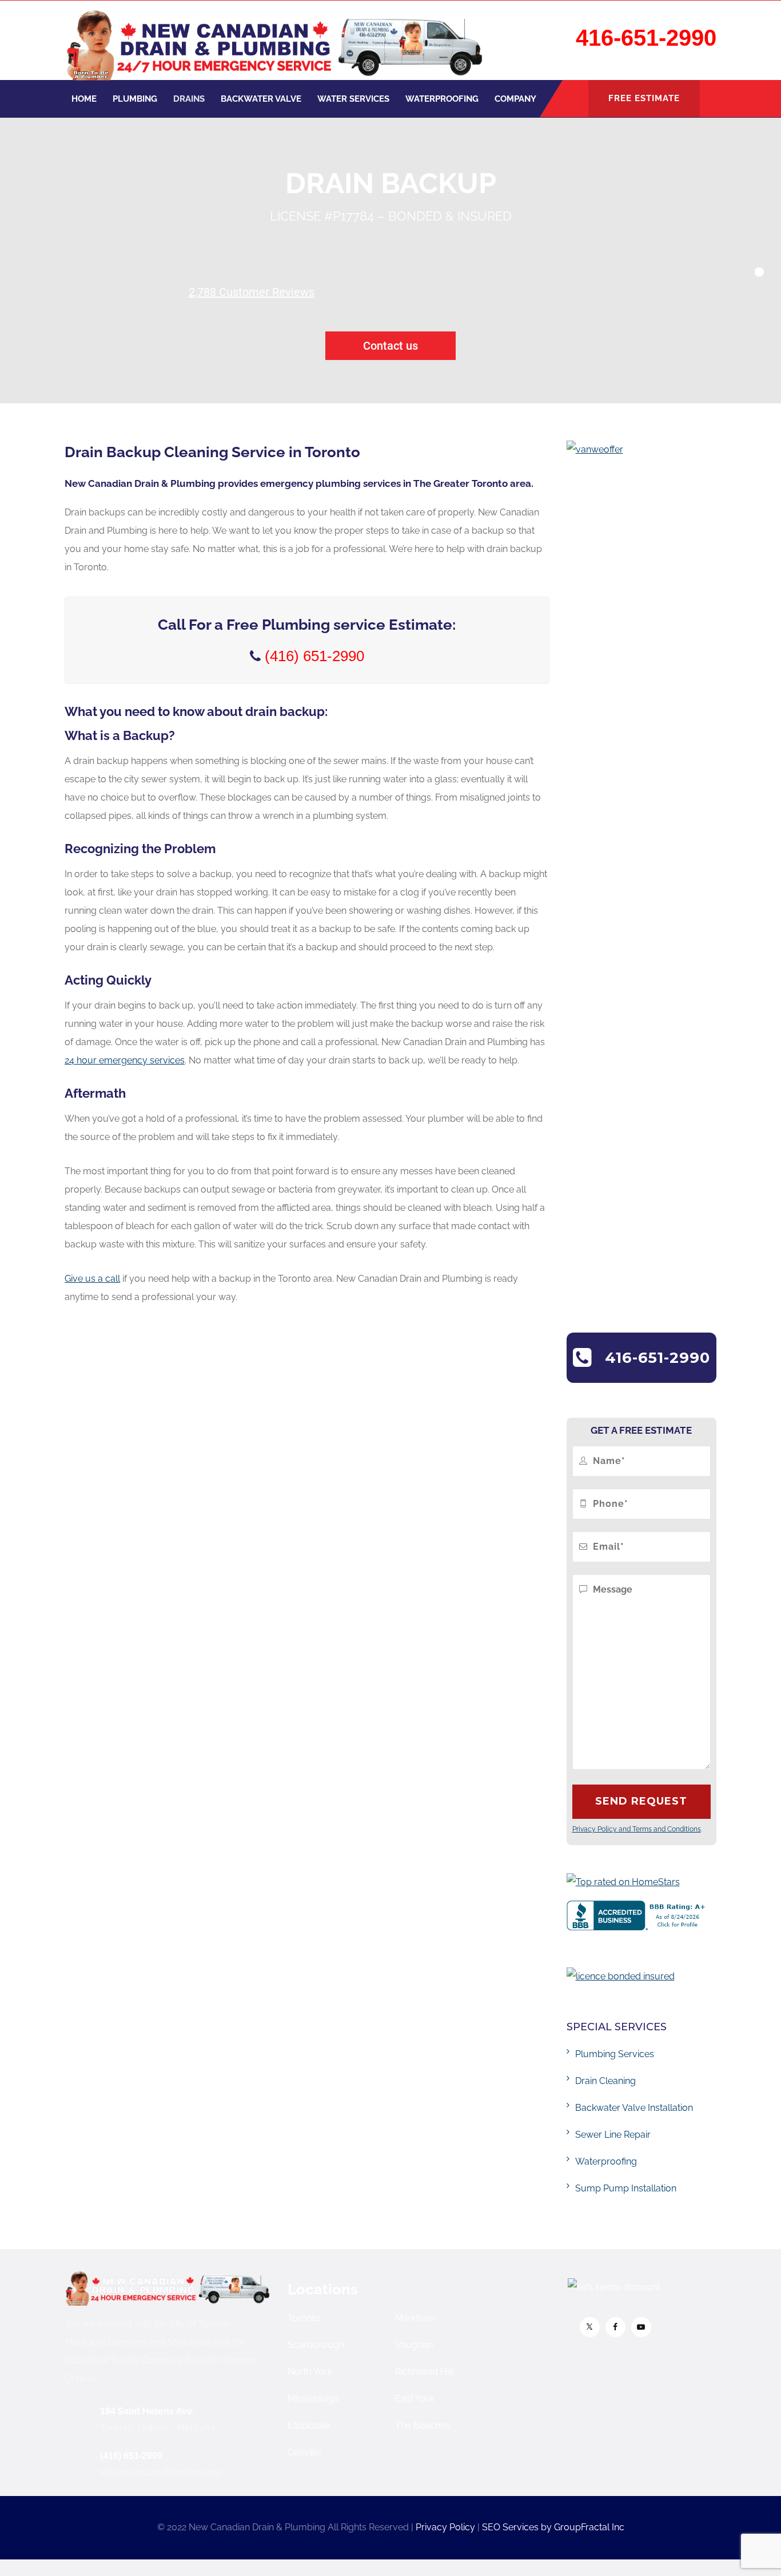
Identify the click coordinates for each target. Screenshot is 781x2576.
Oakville (304, 2452)
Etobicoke (309, 2425)
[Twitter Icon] (590, 2327)
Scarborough (316, 2345)
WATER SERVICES (353, 99)
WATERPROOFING (442, 99)
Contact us (390, 346)
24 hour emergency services (125, 1060)
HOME (84, 99)
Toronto (304, 2318)
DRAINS (189, 99)
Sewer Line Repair (613, 2135)
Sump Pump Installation (626, 2188)
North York (310, 2372)
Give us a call (92, 1279)
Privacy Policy (445, 2527)
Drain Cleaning (605, 2081)
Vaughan (414, 2345)
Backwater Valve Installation (634, 2108)
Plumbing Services (615, 2054)
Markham (415, 2318)
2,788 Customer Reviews (252, 292)
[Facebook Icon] (615, 2327)
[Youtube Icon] (641, 2327)
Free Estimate (644, 98)
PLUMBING (135, 99)
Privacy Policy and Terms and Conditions (637, 1829)
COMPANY (515, 99)
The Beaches (423, 2425)
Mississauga (313, 2399)
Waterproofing (606, 2161)
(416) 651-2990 (131, 2456)
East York (415, 2399)
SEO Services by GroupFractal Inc (553, 2527)
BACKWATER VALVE (261, 99)
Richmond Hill (424, 2372)
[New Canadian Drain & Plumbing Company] (274, 40)
